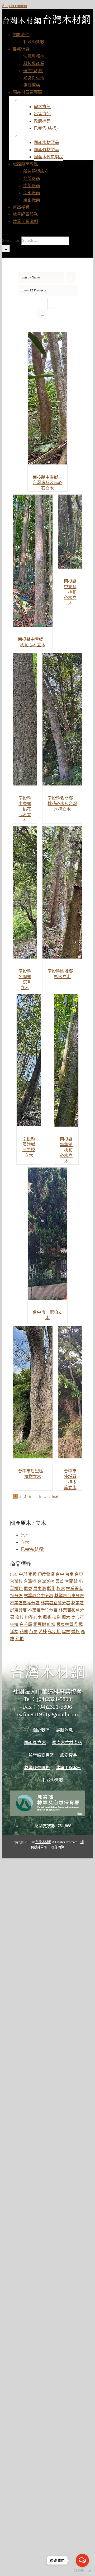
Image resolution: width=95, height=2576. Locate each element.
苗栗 (33, 1632)
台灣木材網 (43, 1842)
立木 (25, 1542)
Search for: (11, 240)
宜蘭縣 (71, 1581)
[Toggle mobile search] (8, 233)
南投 (32, 1574)
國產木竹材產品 (40, 135)
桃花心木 (33, 1617)
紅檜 (51, 1624)
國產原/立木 (36, 99)
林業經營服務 (37, 1768)
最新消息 (64, 1730)
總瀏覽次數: (46, 1826)
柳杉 (20, 1617)
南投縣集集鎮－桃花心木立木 (66, 1150)
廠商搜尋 (69, 1755)
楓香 (47, 1617)
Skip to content (15, 6)
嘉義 (60, 1581)
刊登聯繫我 (53, 1780)
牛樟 (14, 1624)
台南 (69, 1574)
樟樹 (56, 1617)
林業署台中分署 (39, 1596)
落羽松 (54, 1632)
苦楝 (43, 1632)
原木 (25, 1535)
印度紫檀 (46, 1574)
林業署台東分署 (69, 1596)
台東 (79, 1574)
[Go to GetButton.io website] (82, 2571)
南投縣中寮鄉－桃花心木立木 (70, 592)
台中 (60, 1574)
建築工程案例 (69, 1768)
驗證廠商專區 (41, 1755)
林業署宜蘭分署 (55, 1603)
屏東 (28, 1589)
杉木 (61, 1589)
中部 (23, 1574)
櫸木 (66, 1617)
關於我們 (41, 1730)
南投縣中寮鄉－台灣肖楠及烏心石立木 (47, 483)
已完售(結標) (32, 1549)
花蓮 (24, 1632)
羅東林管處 (67, 1624)
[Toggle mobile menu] (4, 233)
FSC (14, 1574)
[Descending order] (71, 278)
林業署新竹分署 (43, 1610)
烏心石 (78, 1617)
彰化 (51, 1589)
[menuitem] (21, 35)
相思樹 (40, 1624)
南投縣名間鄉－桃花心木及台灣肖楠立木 (62, 804)
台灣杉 (16, 1581)
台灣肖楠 (46, 1581)
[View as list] (42, 314)
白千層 (26, 1624)
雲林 (66, 1632)
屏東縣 (40, 1589)
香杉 (75, 1632)
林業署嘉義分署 (25, 1603)
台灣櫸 (30, 1581)
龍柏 (20, 1639)
